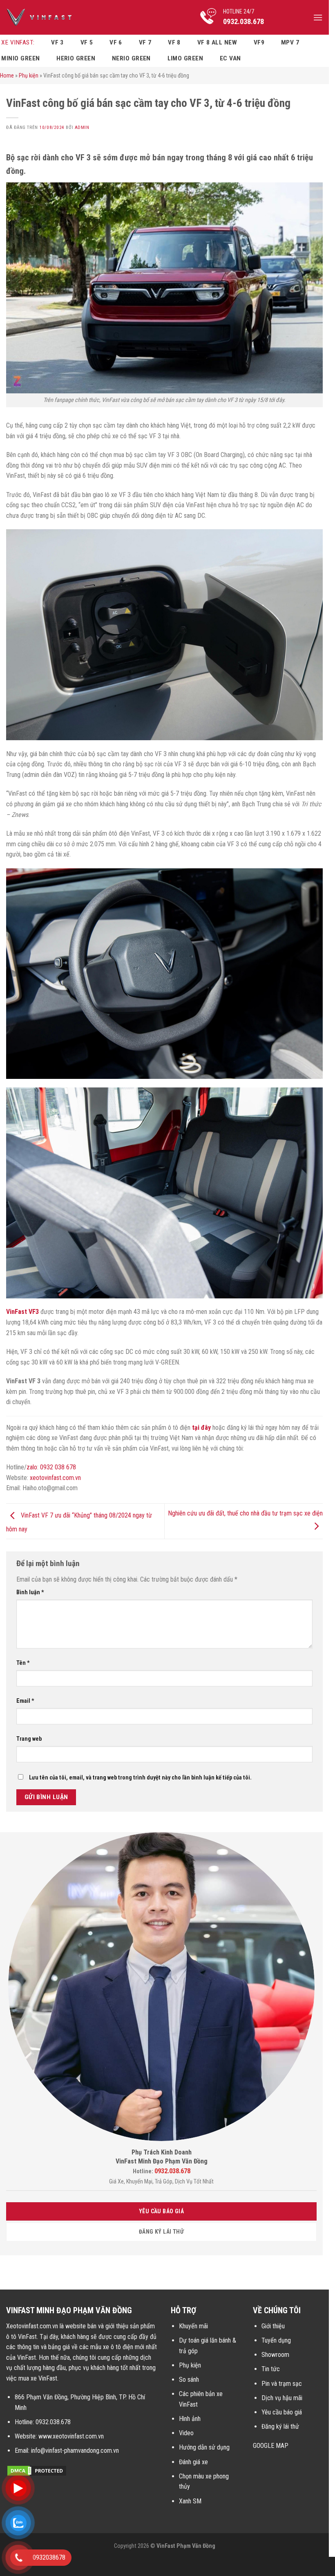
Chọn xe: (59, 142)
